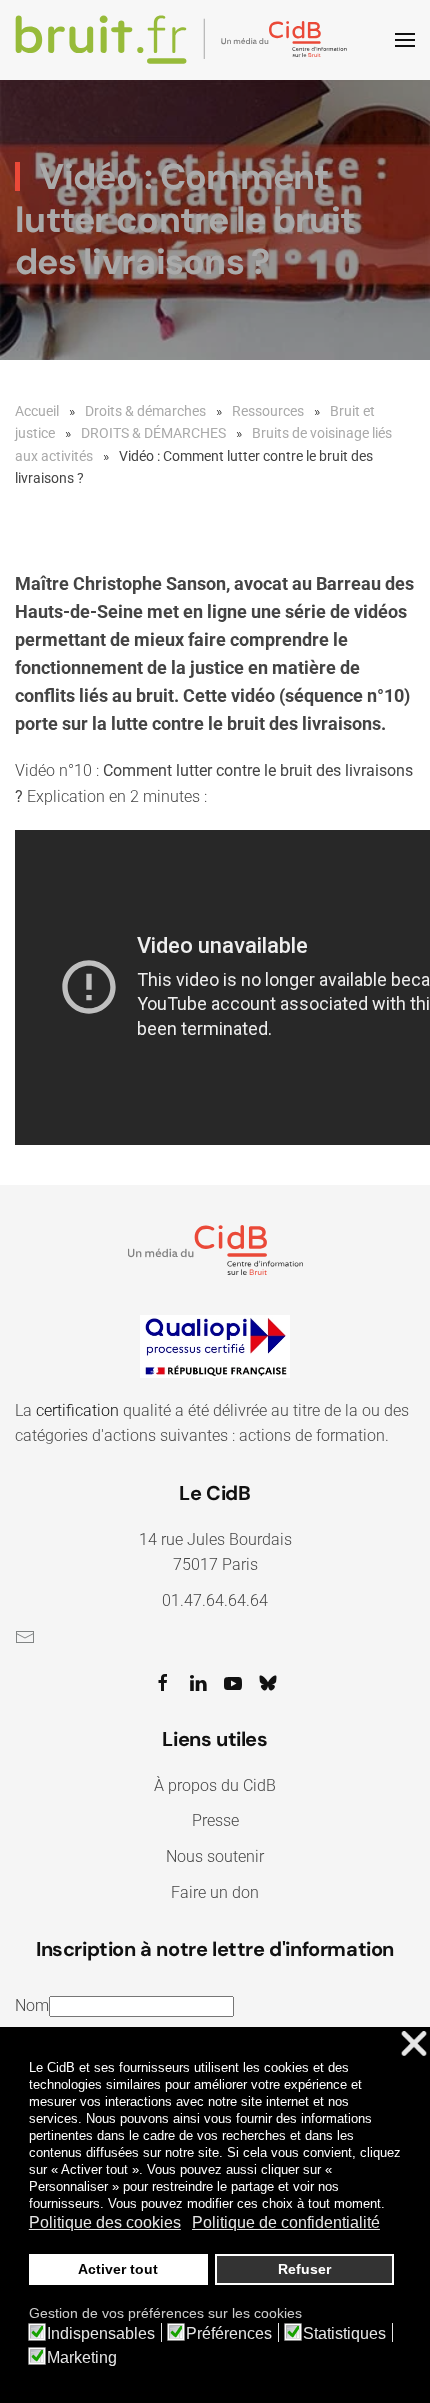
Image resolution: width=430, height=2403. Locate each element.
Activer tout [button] (118, 2269)
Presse (215, 1820)
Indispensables (101, 2334)
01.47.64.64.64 (215, 1600)
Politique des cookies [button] (105, 2222)
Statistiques (344, 2334)
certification (77, 1410)
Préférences (229, 2334)
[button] (405, 40)
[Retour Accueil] (184, 40)
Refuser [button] (304, 2269)
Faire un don (215, 1892)
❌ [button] (414, 2044)
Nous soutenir (215, 1856)
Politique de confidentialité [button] (286, 2222)
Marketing (82, 2358)
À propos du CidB (215, 1785)
